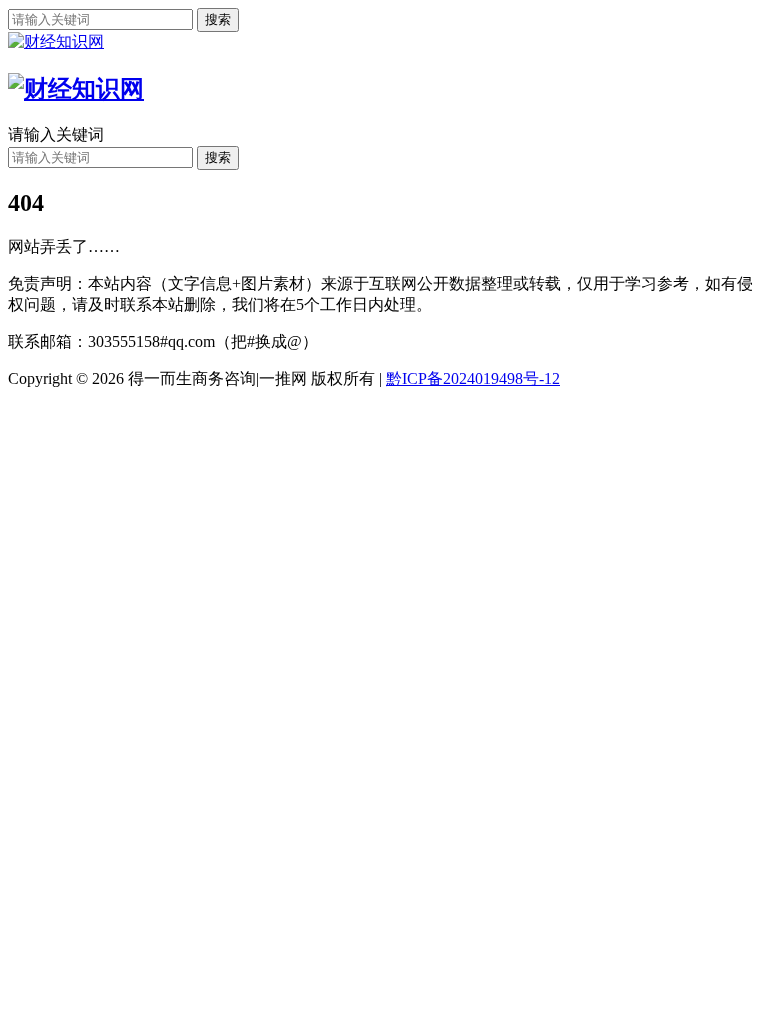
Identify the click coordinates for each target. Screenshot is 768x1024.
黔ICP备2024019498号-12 (473, 378)
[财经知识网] (56, 41)
